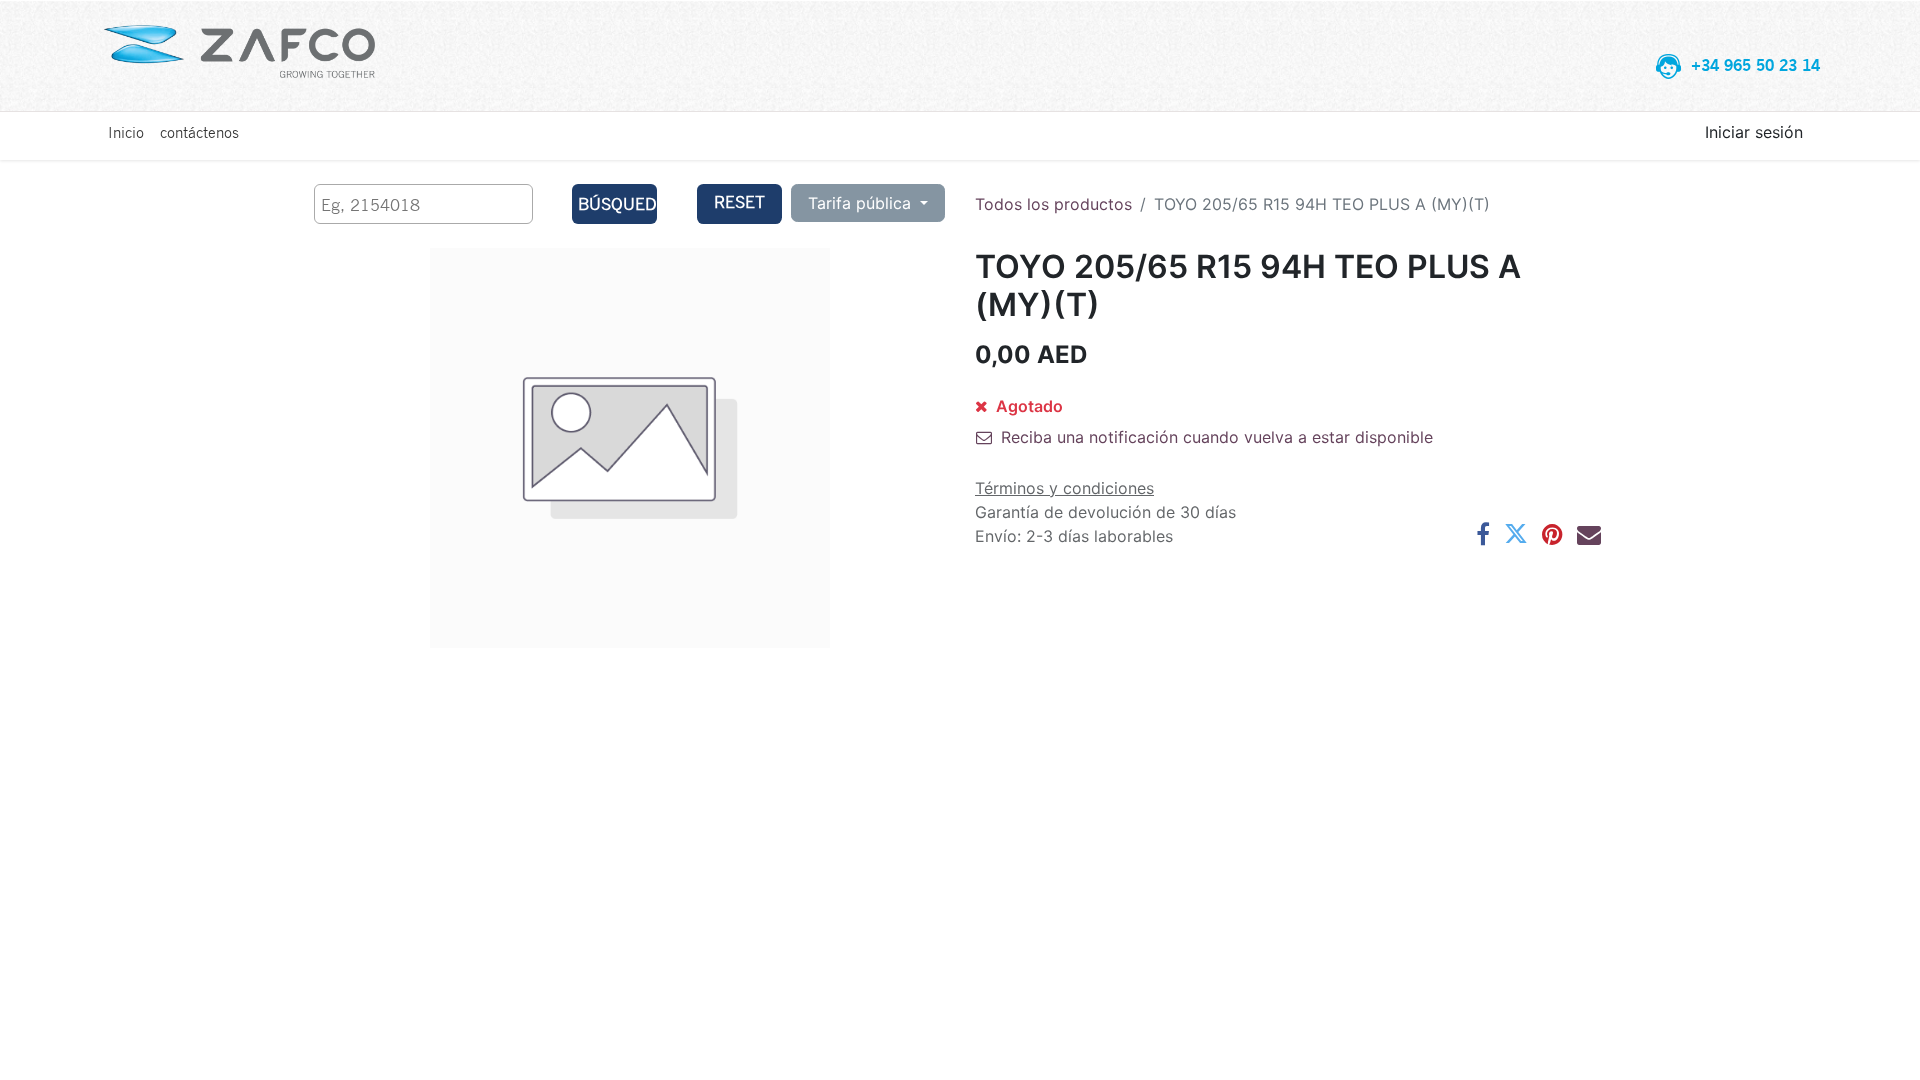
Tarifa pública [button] (862, 203)
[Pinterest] (1552, 534)
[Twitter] (1516, 534)
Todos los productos (1053, 204)
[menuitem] (126, 132)
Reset (739, 201)
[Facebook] (1483, 534)
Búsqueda (617, 203)
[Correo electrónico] (1589, 534)
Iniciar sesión (1754, 132)
